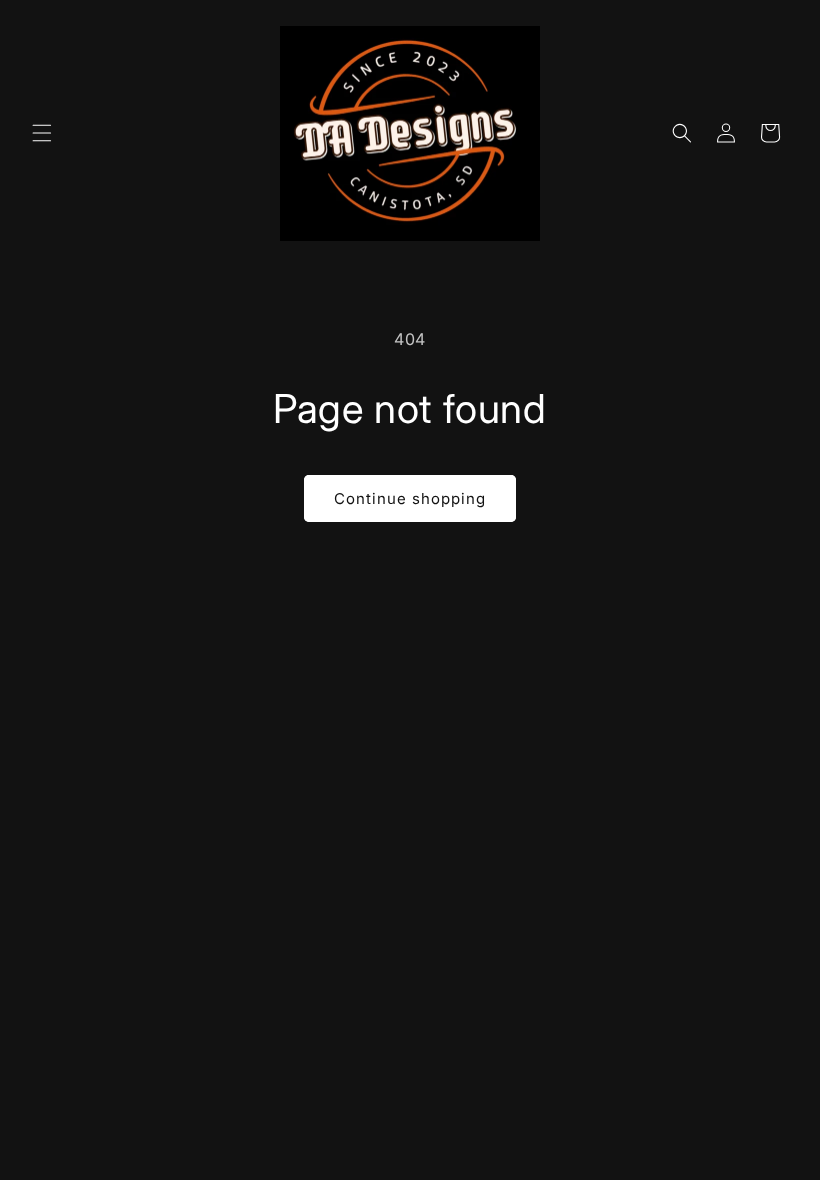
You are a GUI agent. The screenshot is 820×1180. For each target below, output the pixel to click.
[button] (42, 133)
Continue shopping (410, 498)
